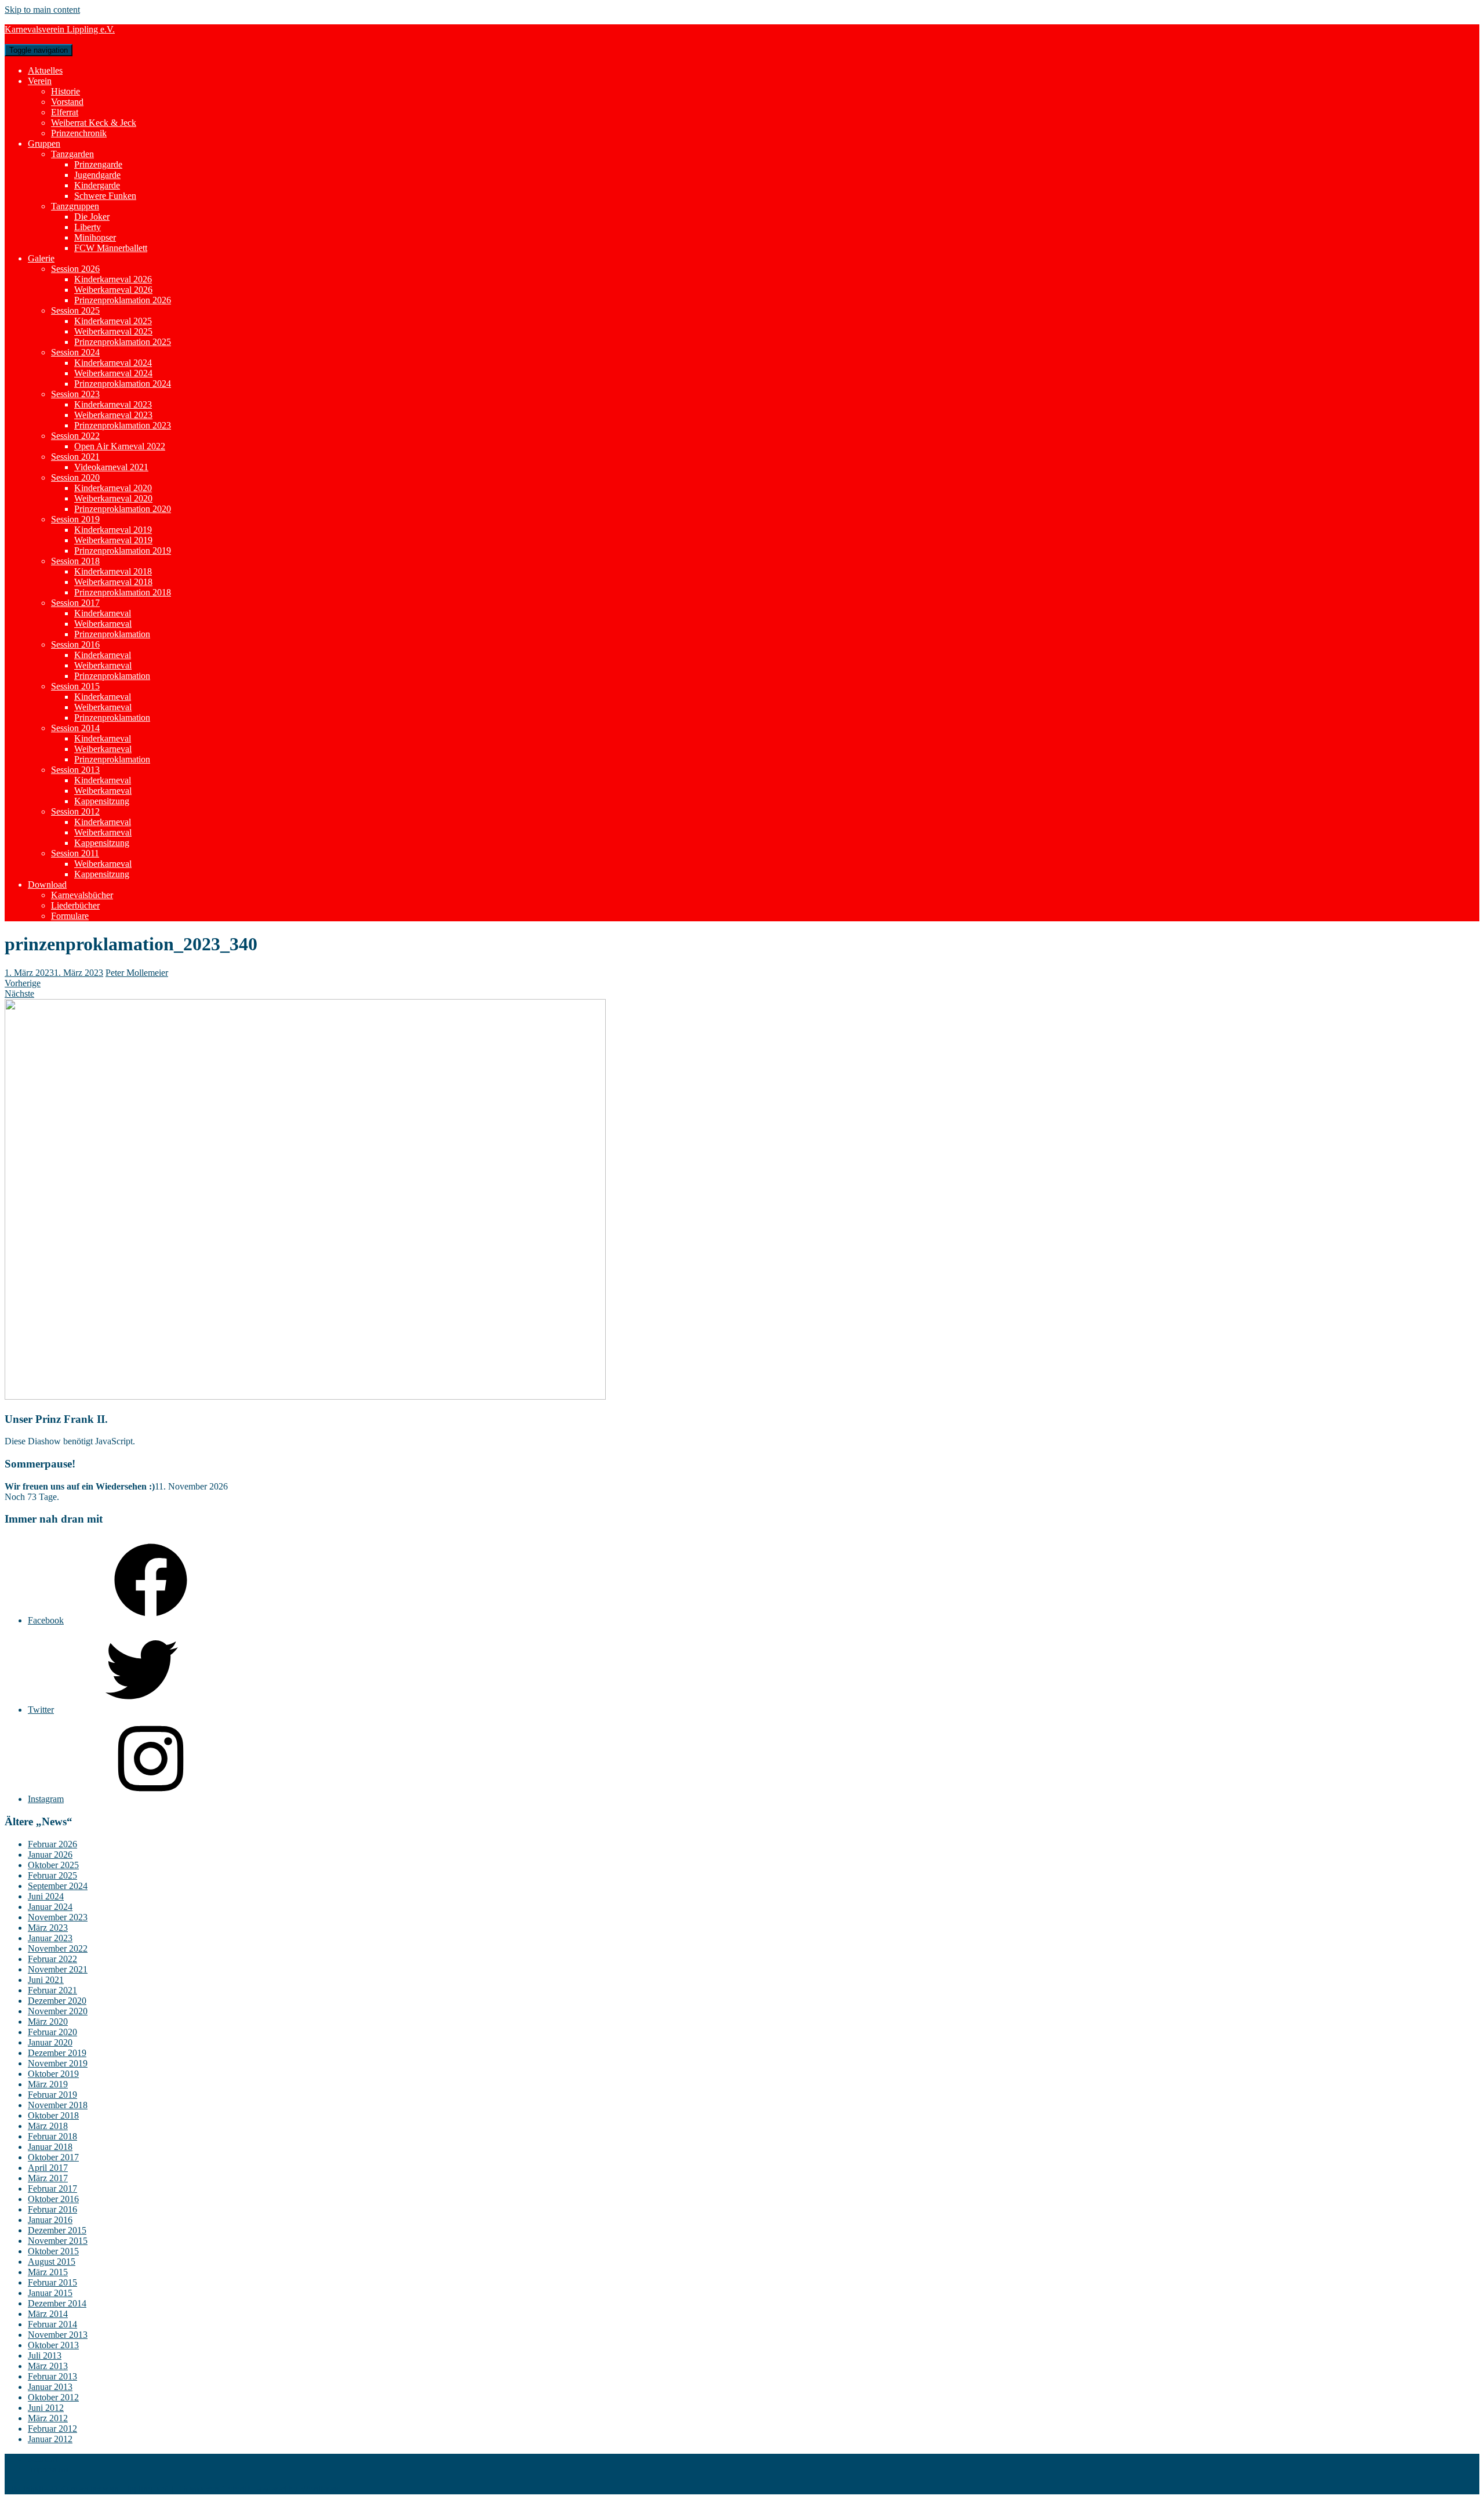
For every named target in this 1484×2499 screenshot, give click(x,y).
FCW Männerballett (111, 248)
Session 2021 (75, 457)
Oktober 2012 (53, 2397)
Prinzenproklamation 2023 (123, 425)
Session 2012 (75, 811)
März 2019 (48, 2084)
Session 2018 (75, 561)
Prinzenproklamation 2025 (123, 342)
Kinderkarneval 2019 (113, 530)
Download (47, 885)
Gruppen (44, 144)
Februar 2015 (52, 2282)
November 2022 (58, 1948)
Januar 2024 (50, 1907)
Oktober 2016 (53, 2199)
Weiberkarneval (103, 624)
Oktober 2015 (53, 2251)
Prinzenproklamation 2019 (123, 551)
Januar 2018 (50, 2147)
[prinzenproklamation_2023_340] (305, 1396)
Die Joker (92, 217)
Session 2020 (75, 477)
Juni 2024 (46, 1896)
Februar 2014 (52, 2324)
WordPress (320, 2489)
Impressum (48, 2469)
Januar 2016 (50, 2220)
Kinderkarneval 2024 (113, 363)
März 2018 (48, 2126)
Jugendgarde (97, 175)
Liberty (88, 227)
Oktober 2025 (53, 1865)
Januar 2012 (50, 2439)
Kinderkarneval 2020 (113, 488)
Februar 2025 (52, 1875)
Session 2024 (75, 352)
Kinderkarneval (103, 613)
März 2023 (48, 1928)
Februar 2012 (52, 2429)
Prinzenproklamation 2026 (123, 300)
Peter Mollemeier (137, 973)
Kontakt (43, 2459)
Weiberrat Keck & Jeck (94, 123)
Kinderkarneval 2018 (113, 571)
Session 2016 (75, 644)
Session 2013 (75, 770)
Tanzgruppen (75, 206)
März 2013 (48, 2366)
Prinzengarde (98, 164)
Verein (40, 81)
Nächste (19, 994)
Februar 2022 (52, 1959)
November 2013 (58, 2335)
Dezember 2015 (57, 2230)
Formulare (70, 916)
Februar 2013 (52, 2376)
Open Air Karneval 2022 (120, 446)
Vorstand (67, 102)
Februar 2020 (52, 2032)
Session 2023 (75, 394)
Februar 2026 (52, 1844)
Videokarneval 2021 (111, 467)
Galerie (41, 258)
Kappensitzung (102, 801)
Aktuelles (45, 70)
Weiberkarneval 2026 (113, 290)
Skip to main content (42, 10)
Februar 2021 (52, 1990)
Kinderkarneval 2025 (113, 321)
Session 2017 (75, 603)
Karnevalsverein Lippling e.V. (60, 29)
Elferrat (65, 112)
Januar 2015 (50, 2293)
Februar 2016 (52, 2209)
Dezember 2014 (57, 2303)
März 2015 (48, 2272)
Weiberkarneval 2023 (113, 415)
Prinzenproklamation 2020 (123, 509)
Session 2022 (75, 436)
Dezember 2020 (57, 2001)
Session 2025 (75, 310)
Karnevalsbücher (82, 895)
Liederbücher (75, 905)
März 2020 (48, 2022)
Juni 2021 (46, 1980)
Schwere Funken (105, 196)
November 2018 (58, 2105)
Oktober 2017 (53, 2157)
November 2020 (58, 2011)
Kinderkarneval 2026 (113, 279)
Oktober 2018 (53, 2115)
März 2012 (48, 2418)
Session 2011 (75, 853)
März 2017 (48, 2178)
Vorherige (23, 983)
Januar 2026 (50, 1855)
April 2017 (48, 2168)
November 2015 (58, 2241)
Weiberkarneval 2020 (113, 498)
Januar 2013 (50, 2387)
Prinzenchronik (79, 133)
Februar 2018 (52, 2136)
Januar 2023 (50, 1938)
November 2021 (58, 1969)
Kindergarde (97, 185)
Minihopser (95, 237)
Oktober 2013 (53, 2345)
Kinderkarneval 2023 (113, 404)
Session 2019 (75, 519)
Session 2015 (75, 686)
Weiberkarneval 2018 (113, 582)
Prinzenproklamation (112, 634)
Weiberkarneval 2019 (113, 540)
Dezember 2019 (57, 2053)
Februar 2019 (52, 2095)
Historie (66, 91)
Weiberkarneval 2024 (113, 373)
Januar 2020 (50, 2042)
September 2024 (58, 1886)
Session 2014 (75, 728)
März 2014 (48, 2314)
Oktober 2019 (53, 2074)
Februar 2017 (52, 2189)
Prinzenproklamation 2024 (123, 384)
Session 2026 (75, 269)
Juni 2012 (46, 2408)
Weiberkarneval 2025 (113, 331)
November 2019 (58, 2063)
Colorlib (237, 2489)
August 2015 (52, 2262)
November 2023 (58, 1917)
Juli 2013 (45, 2355)
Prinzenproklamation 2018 (123, 592)
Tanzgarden (72, 154)
